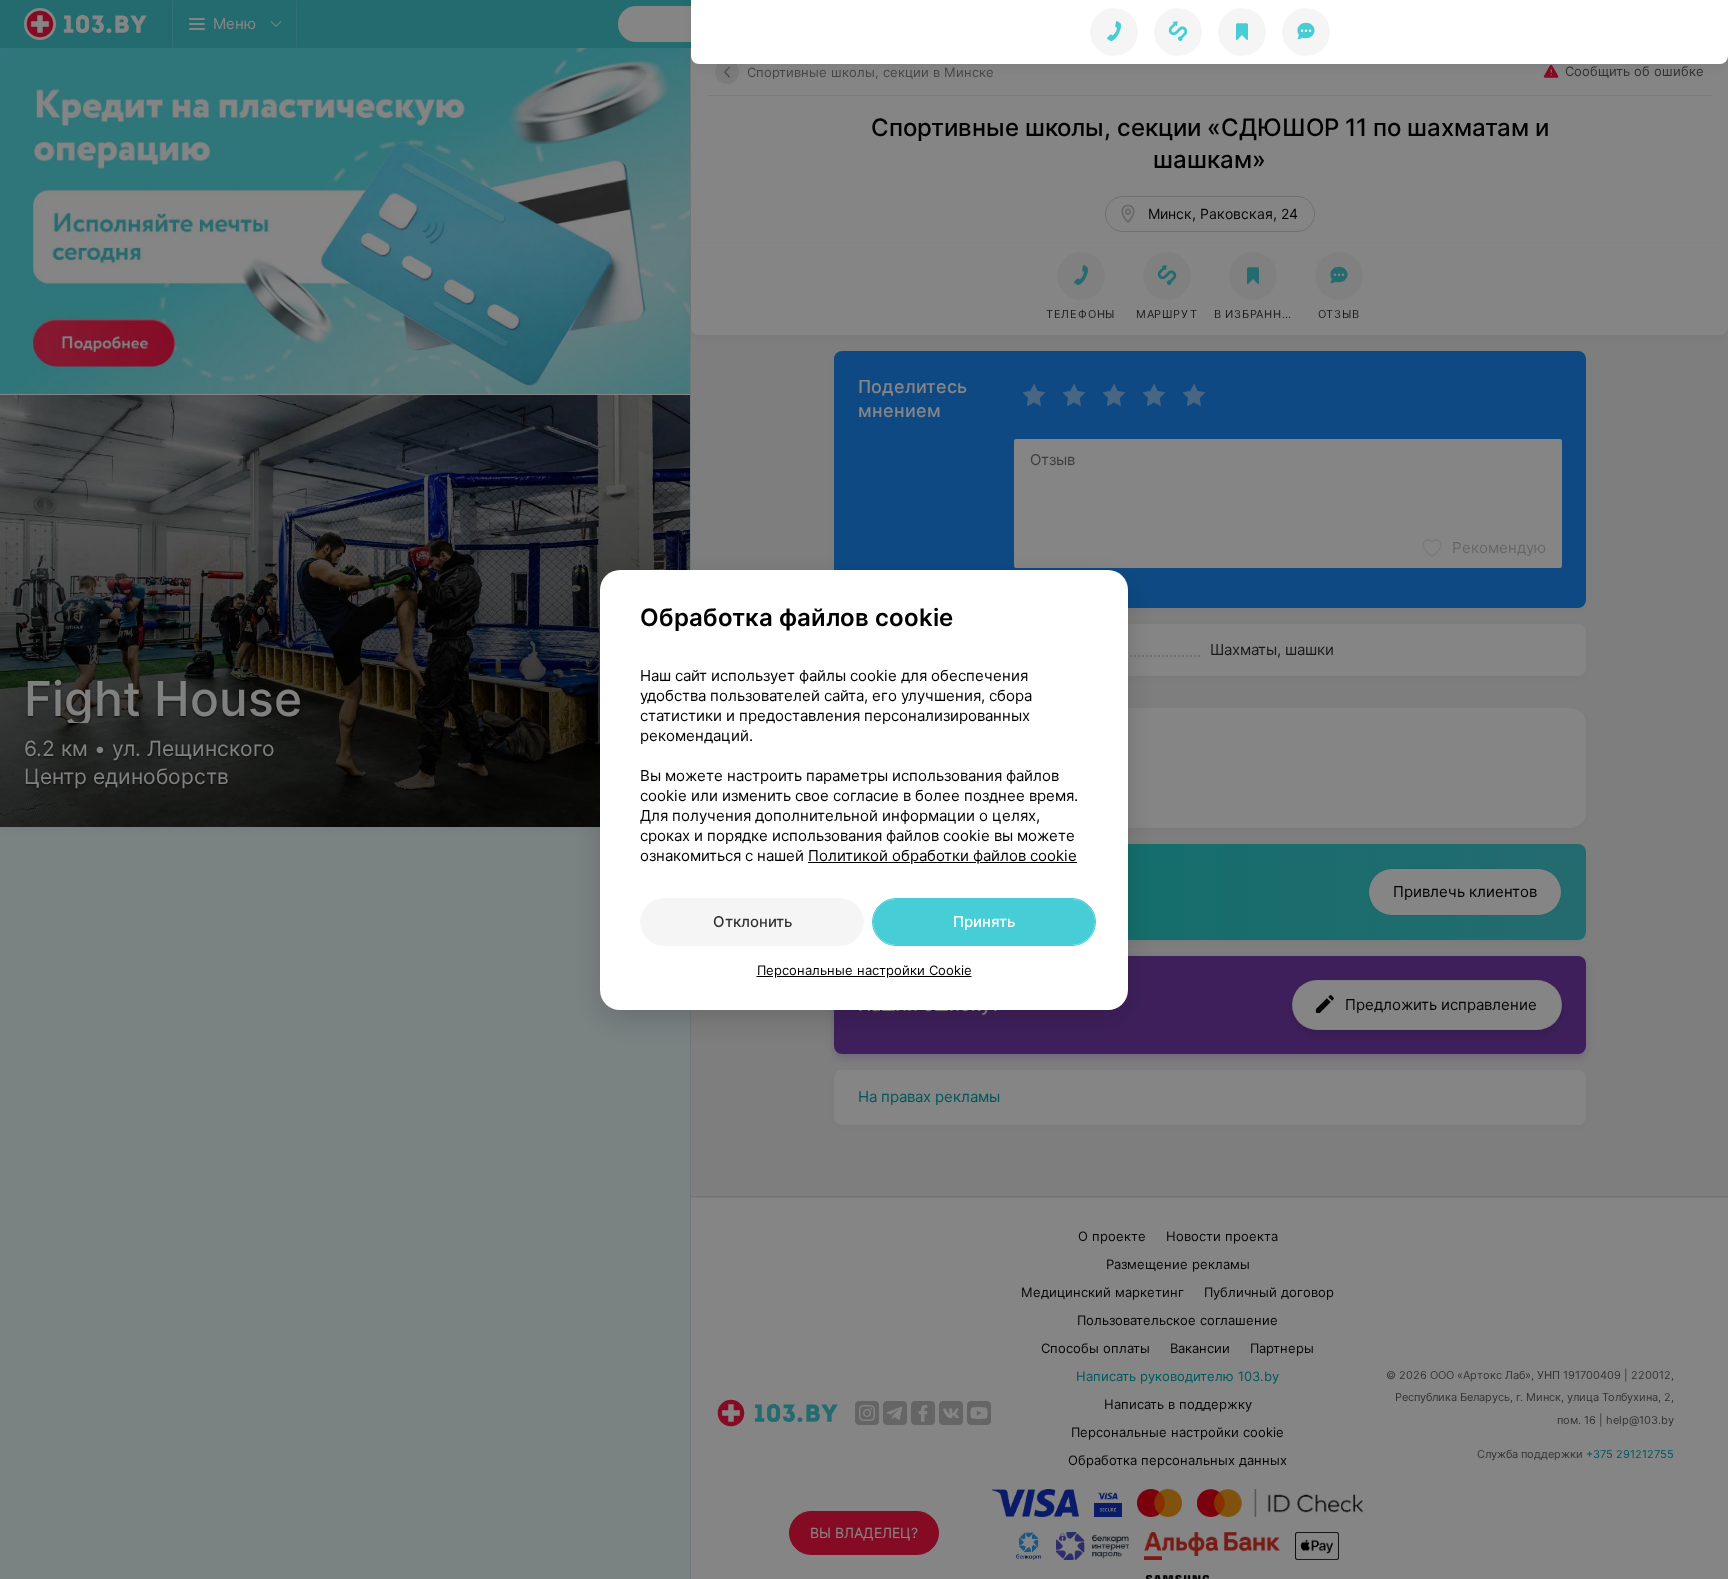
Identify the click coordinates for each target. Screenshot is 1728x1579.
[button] (1178, 32)
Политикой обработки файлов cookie (942, 855)
